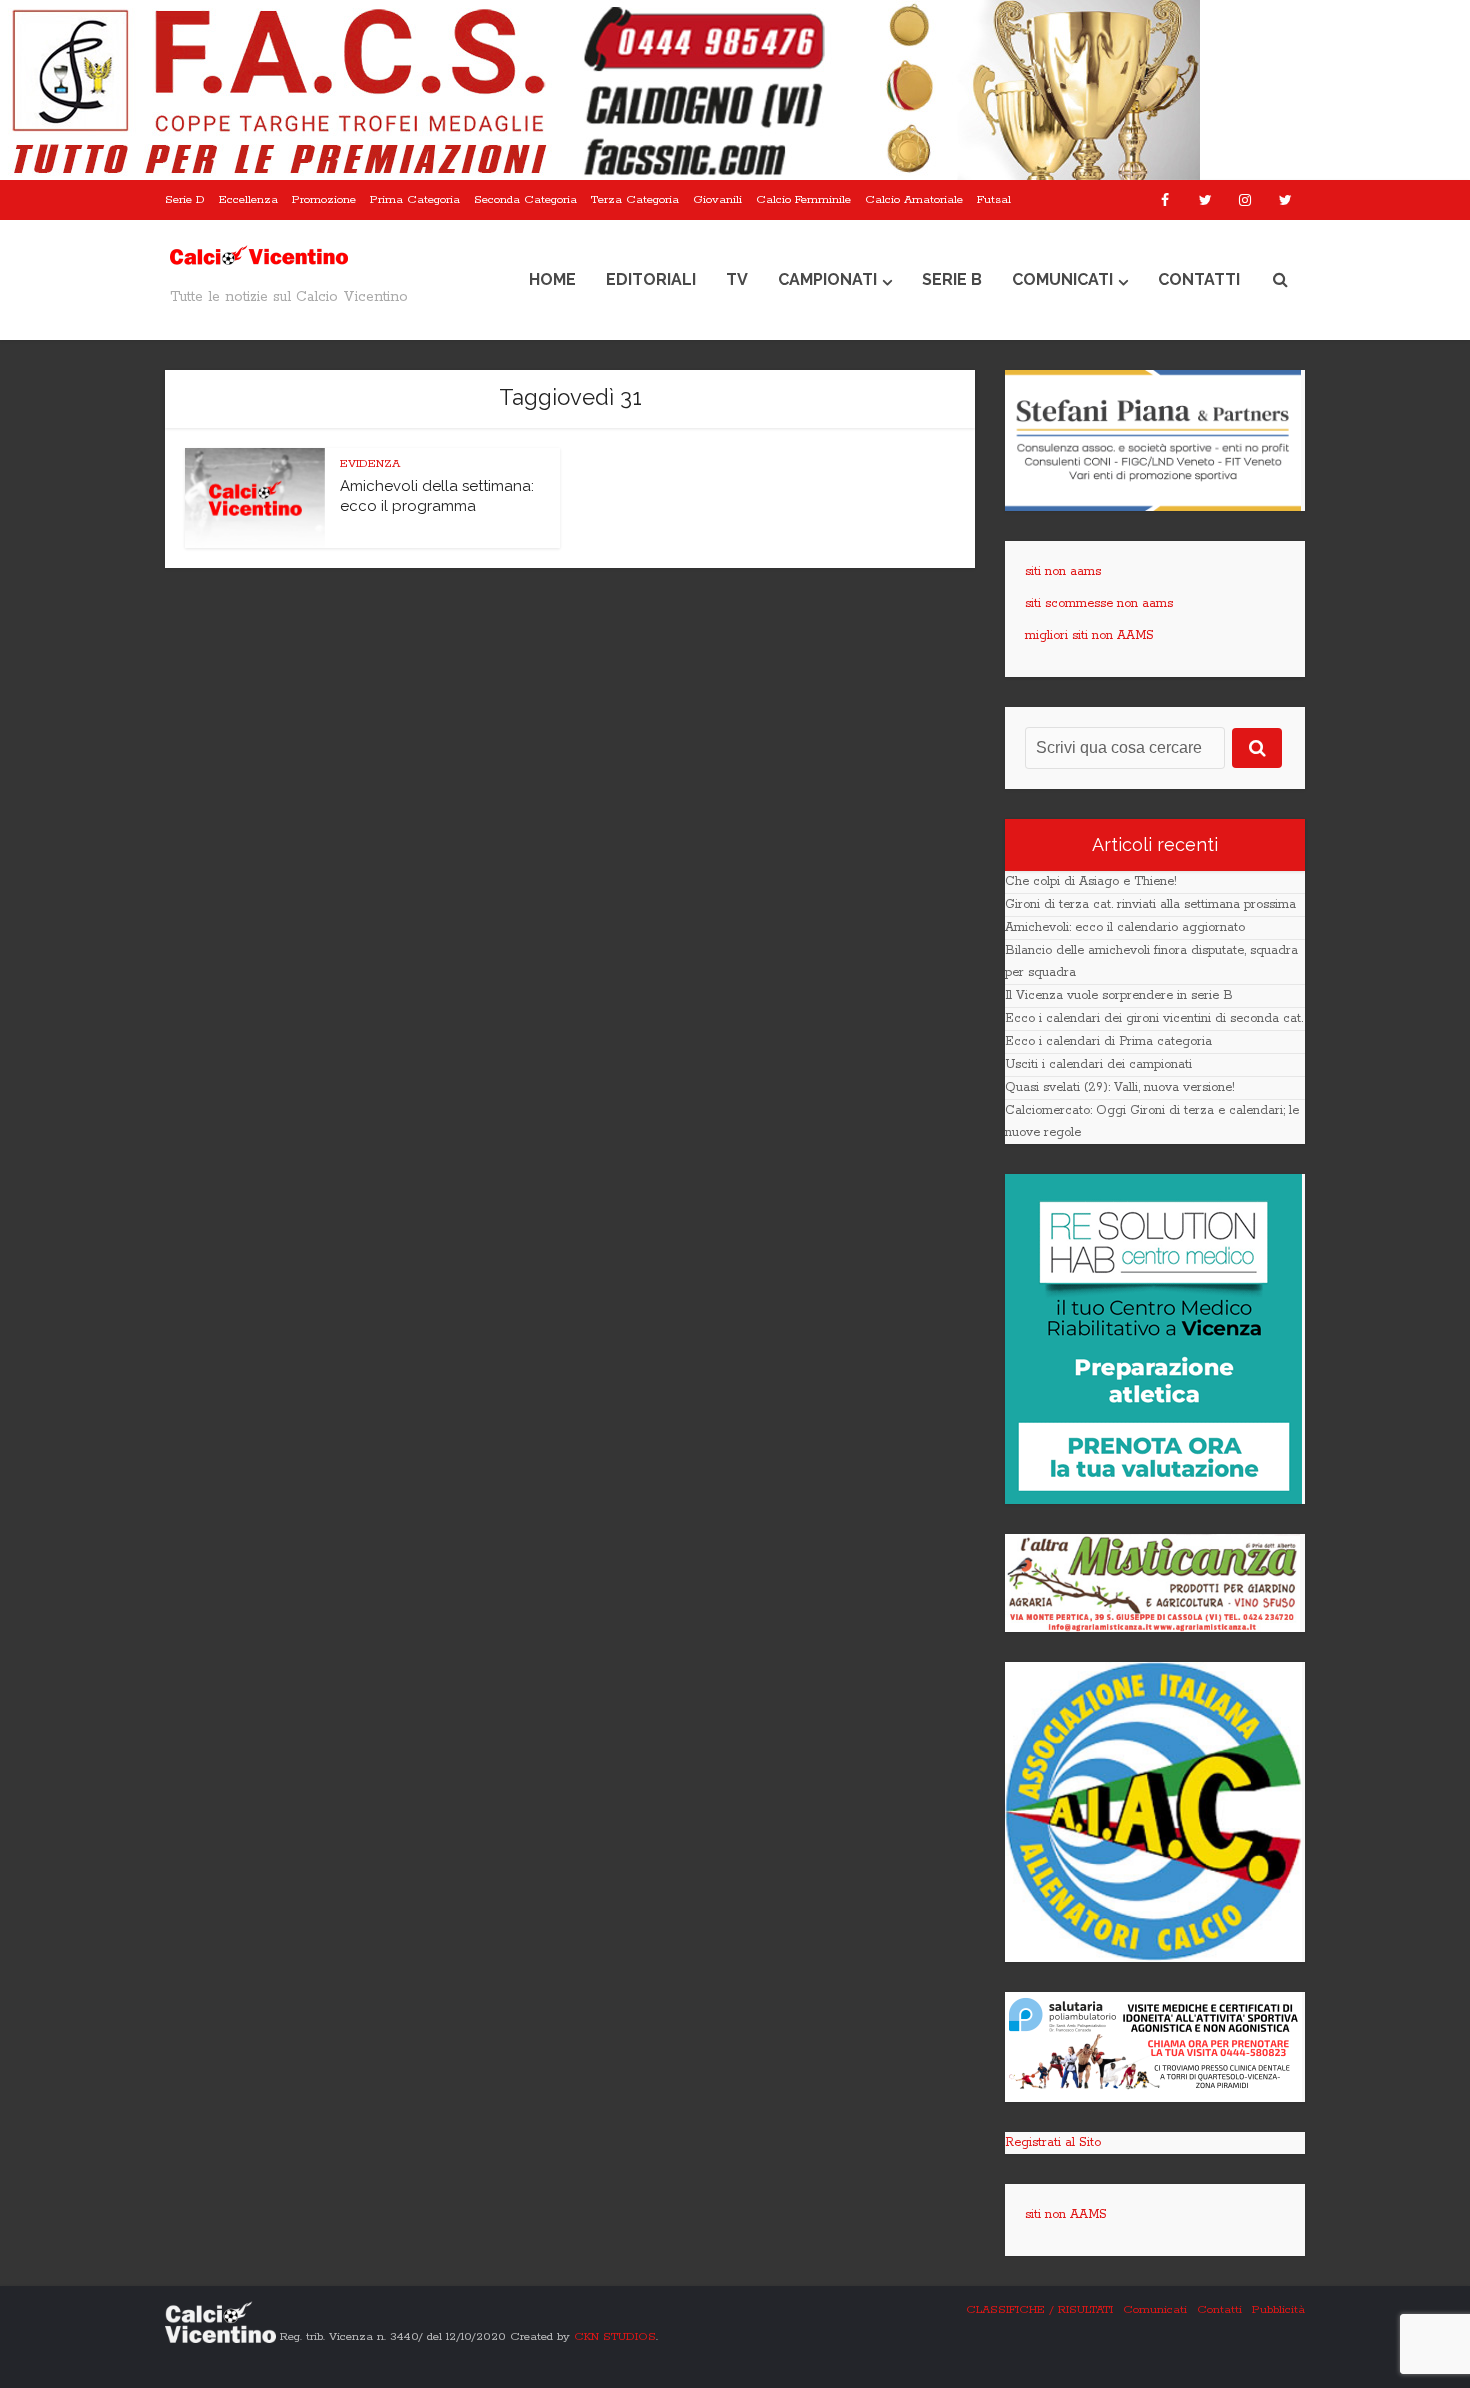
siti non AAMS (1066, 2214)
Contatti (1199, 279)
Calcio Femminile (803, 199)
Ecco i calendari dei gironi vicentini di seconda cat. (1154, 1018)
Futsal (994, 199)
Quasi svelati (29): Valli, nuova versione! (1120, 1087)
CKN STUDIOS (615, 2335)
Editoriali (651, 279)
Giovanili (717, 199)
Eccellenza (248, 199)
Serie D (185, 199)
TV (737, 279)
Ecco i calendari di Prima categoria (1108, 1041)
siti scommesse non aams (1099, 603)
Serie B (952, 279)
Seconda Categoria (525, 199)
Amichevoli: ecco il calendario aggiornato (1125, 927)
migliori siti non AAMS (1089, 635)
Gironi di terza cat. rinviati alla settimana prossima (1150, 904)
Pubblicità (1278, 2309)
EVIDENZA (370, 463)
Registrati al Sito (1053, 2142)
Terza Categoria (635, 199)
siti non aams (1063, 571)
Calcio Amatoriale (914, 199)
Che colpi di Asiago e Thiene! (1091, 881)
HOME (552, 279)
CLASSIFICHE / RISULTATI (1039, 2309)
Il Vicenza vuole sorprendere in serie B (1119, 995)
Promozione (324, 199)
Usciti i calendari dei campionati (1098, 1064)
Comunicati (1062, 279)
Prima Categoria (415, 199)
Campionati (827, 279)
